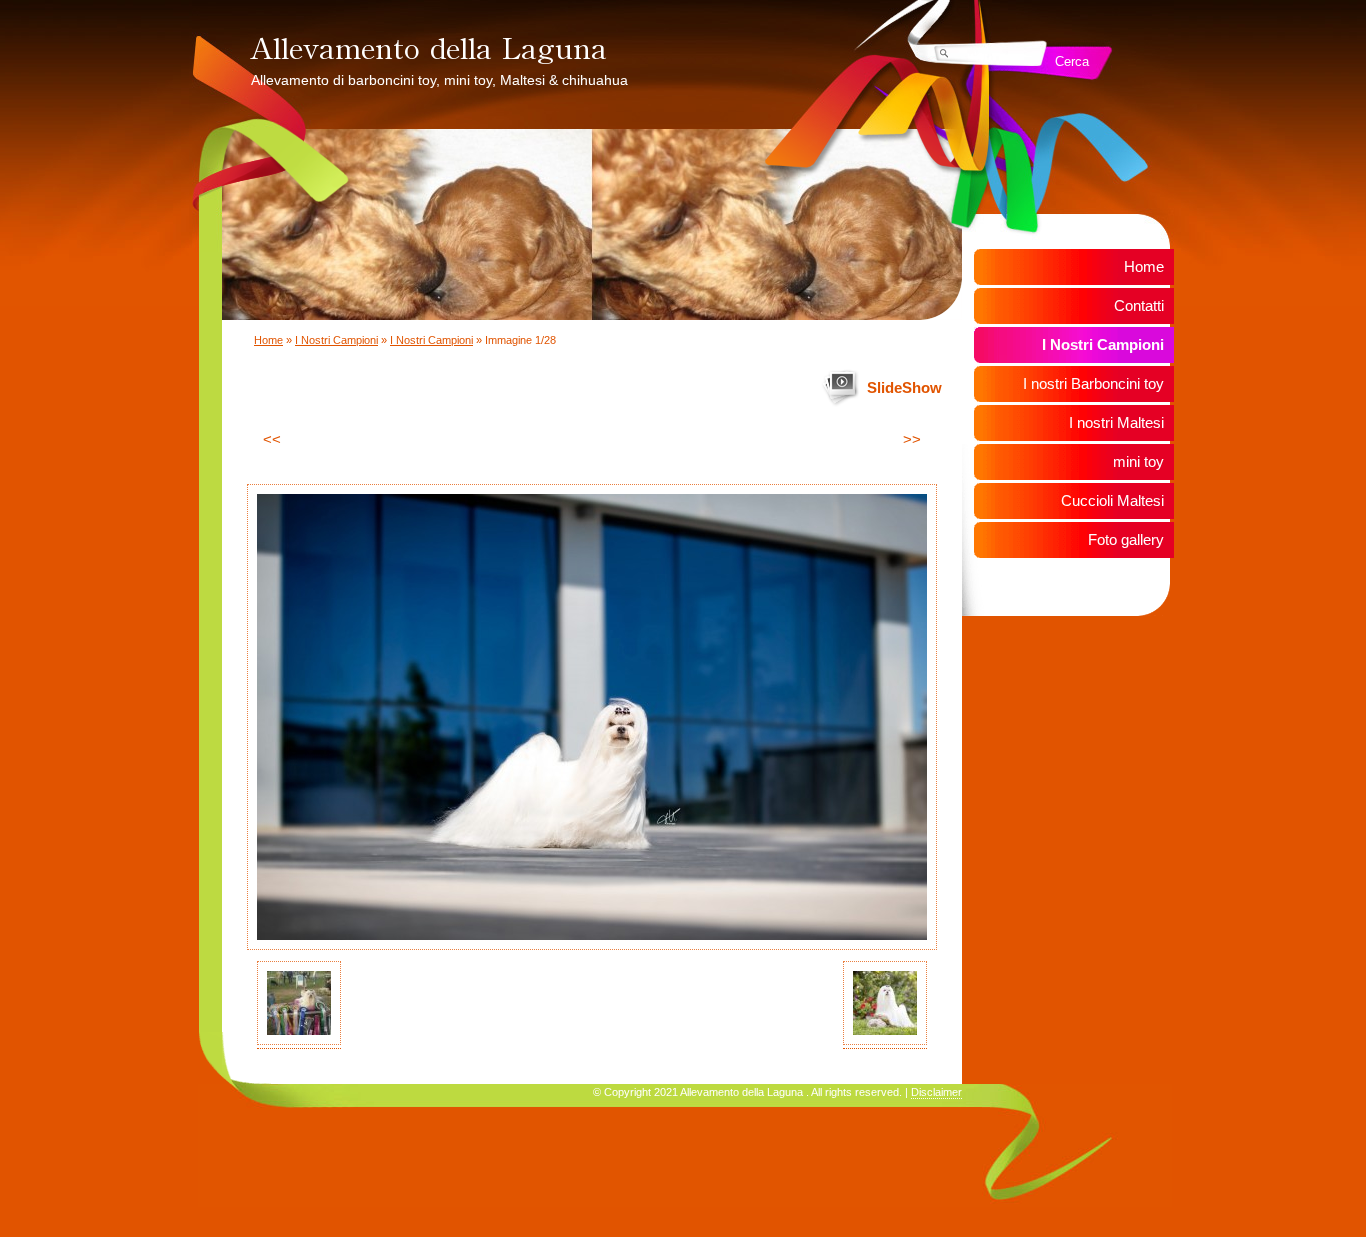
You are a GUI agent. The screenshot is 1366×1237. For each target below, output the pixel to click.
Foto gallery (1126, 539)
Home (268, 340)
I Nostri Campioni (336, 340)
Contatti (1139, 305)
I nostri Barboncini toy (1093, 383)
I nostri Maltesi (1116, 422)
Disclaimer (936, 1092)
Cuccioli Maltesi (1112, 500)
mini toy (1138, 461)
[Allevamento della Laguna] (545, 45)
